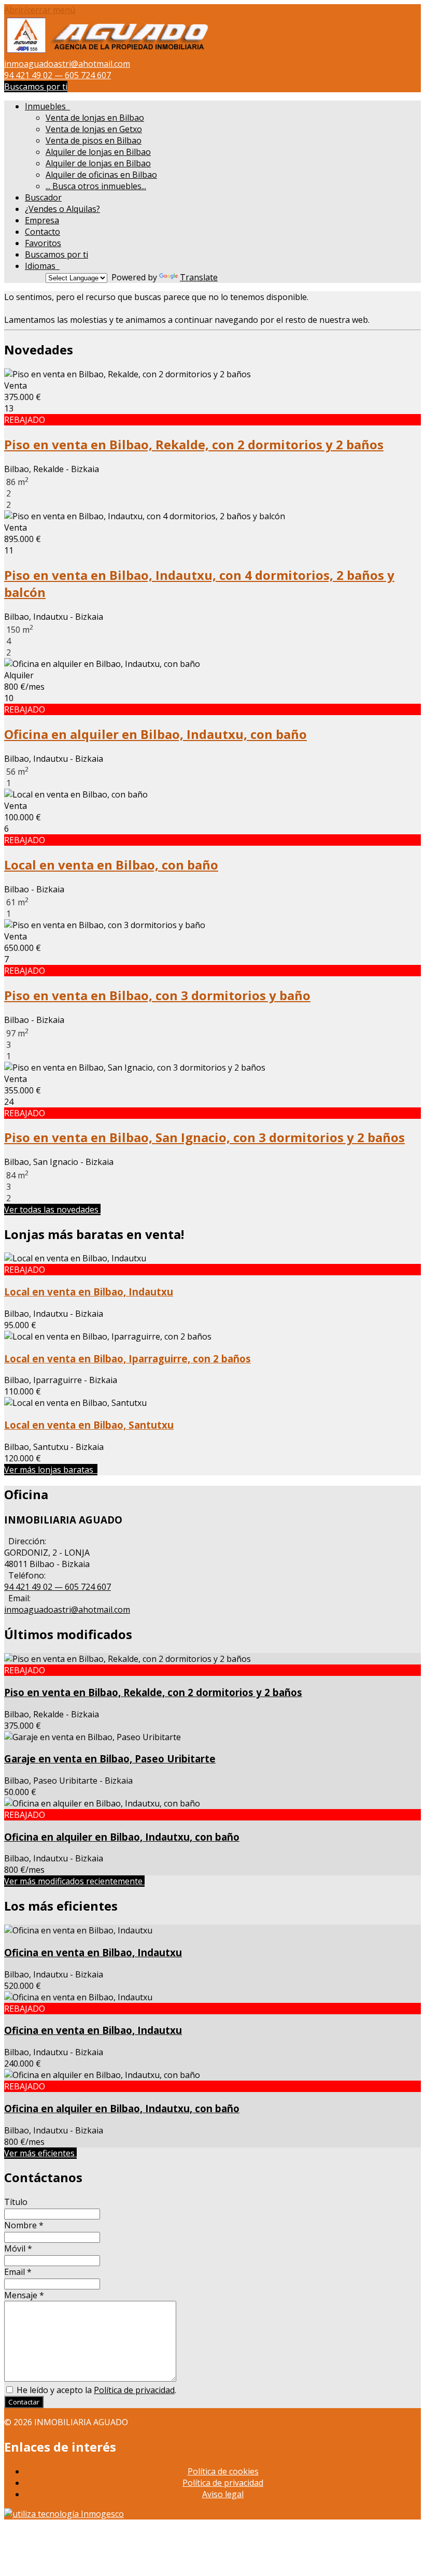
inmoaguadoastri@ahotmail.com (67, 64)
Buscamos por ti (36, 87)
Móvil (18, 2248)
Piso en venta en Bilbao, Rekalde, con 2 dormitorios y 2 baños (194, 444)
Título (16, 2202)
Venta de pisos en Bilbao (94, 140)
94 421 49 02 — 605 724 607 (58, 75)
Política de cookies (223, 2471)
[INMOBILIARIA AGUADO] (108, 52)
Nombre (24, 2225)
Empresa (42, 220)
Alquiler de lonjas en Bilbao (98, 152)
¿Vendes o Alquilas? (62, 209)
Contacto (42, 232)
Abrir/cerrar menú (40, 10)
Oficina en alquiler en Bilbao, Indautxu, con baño (155, 734)
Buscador (43, 197)
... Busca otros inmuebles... (96, 186)
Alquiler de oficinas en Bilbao (101, 175)
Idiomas (42, 266)
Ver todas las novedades (52, 1209)
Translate (199, 277)
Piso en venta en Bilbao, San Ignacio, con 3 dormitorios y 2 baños (204, 1137)
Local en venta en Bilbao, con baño (111, 865)
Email (18, 2272)
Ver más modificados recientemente (74, 1881)
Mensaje (24, 2295)
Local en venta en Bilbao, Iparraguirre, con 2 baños (127, 1358)
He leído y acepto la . (95, 2390)
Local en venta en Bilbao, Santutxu (89, 1425)
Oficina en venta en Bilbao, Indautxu (93, 1952)
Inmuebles (47, 106)
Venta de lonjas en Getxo (94, 129)
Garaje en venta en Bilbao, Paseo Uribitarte (110, 1759)
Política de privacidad (134, 2390)
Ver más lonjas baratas (51, 1470)
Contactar (24, 2402)
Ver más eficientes (40, 2153)
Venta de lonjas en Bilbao (95, 118)
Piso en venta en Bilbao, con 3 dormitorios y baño (157, 995)
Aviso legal (223, 2494)
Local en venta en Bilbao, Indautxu (89, 1292)
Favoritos (43, 243)
